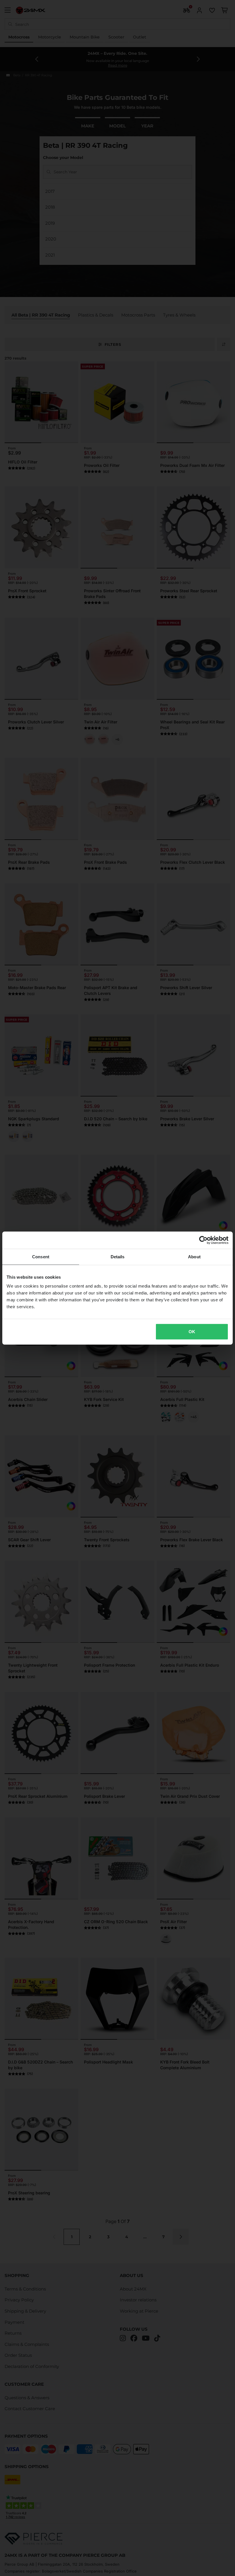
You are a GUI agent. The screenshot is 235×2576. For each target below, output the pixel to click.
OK (192, 1332)
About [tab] (194, 1256)
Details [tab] (118, 1256)
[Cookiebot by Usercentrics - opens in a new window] (203, 1240)
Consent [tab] (41, 1256)
